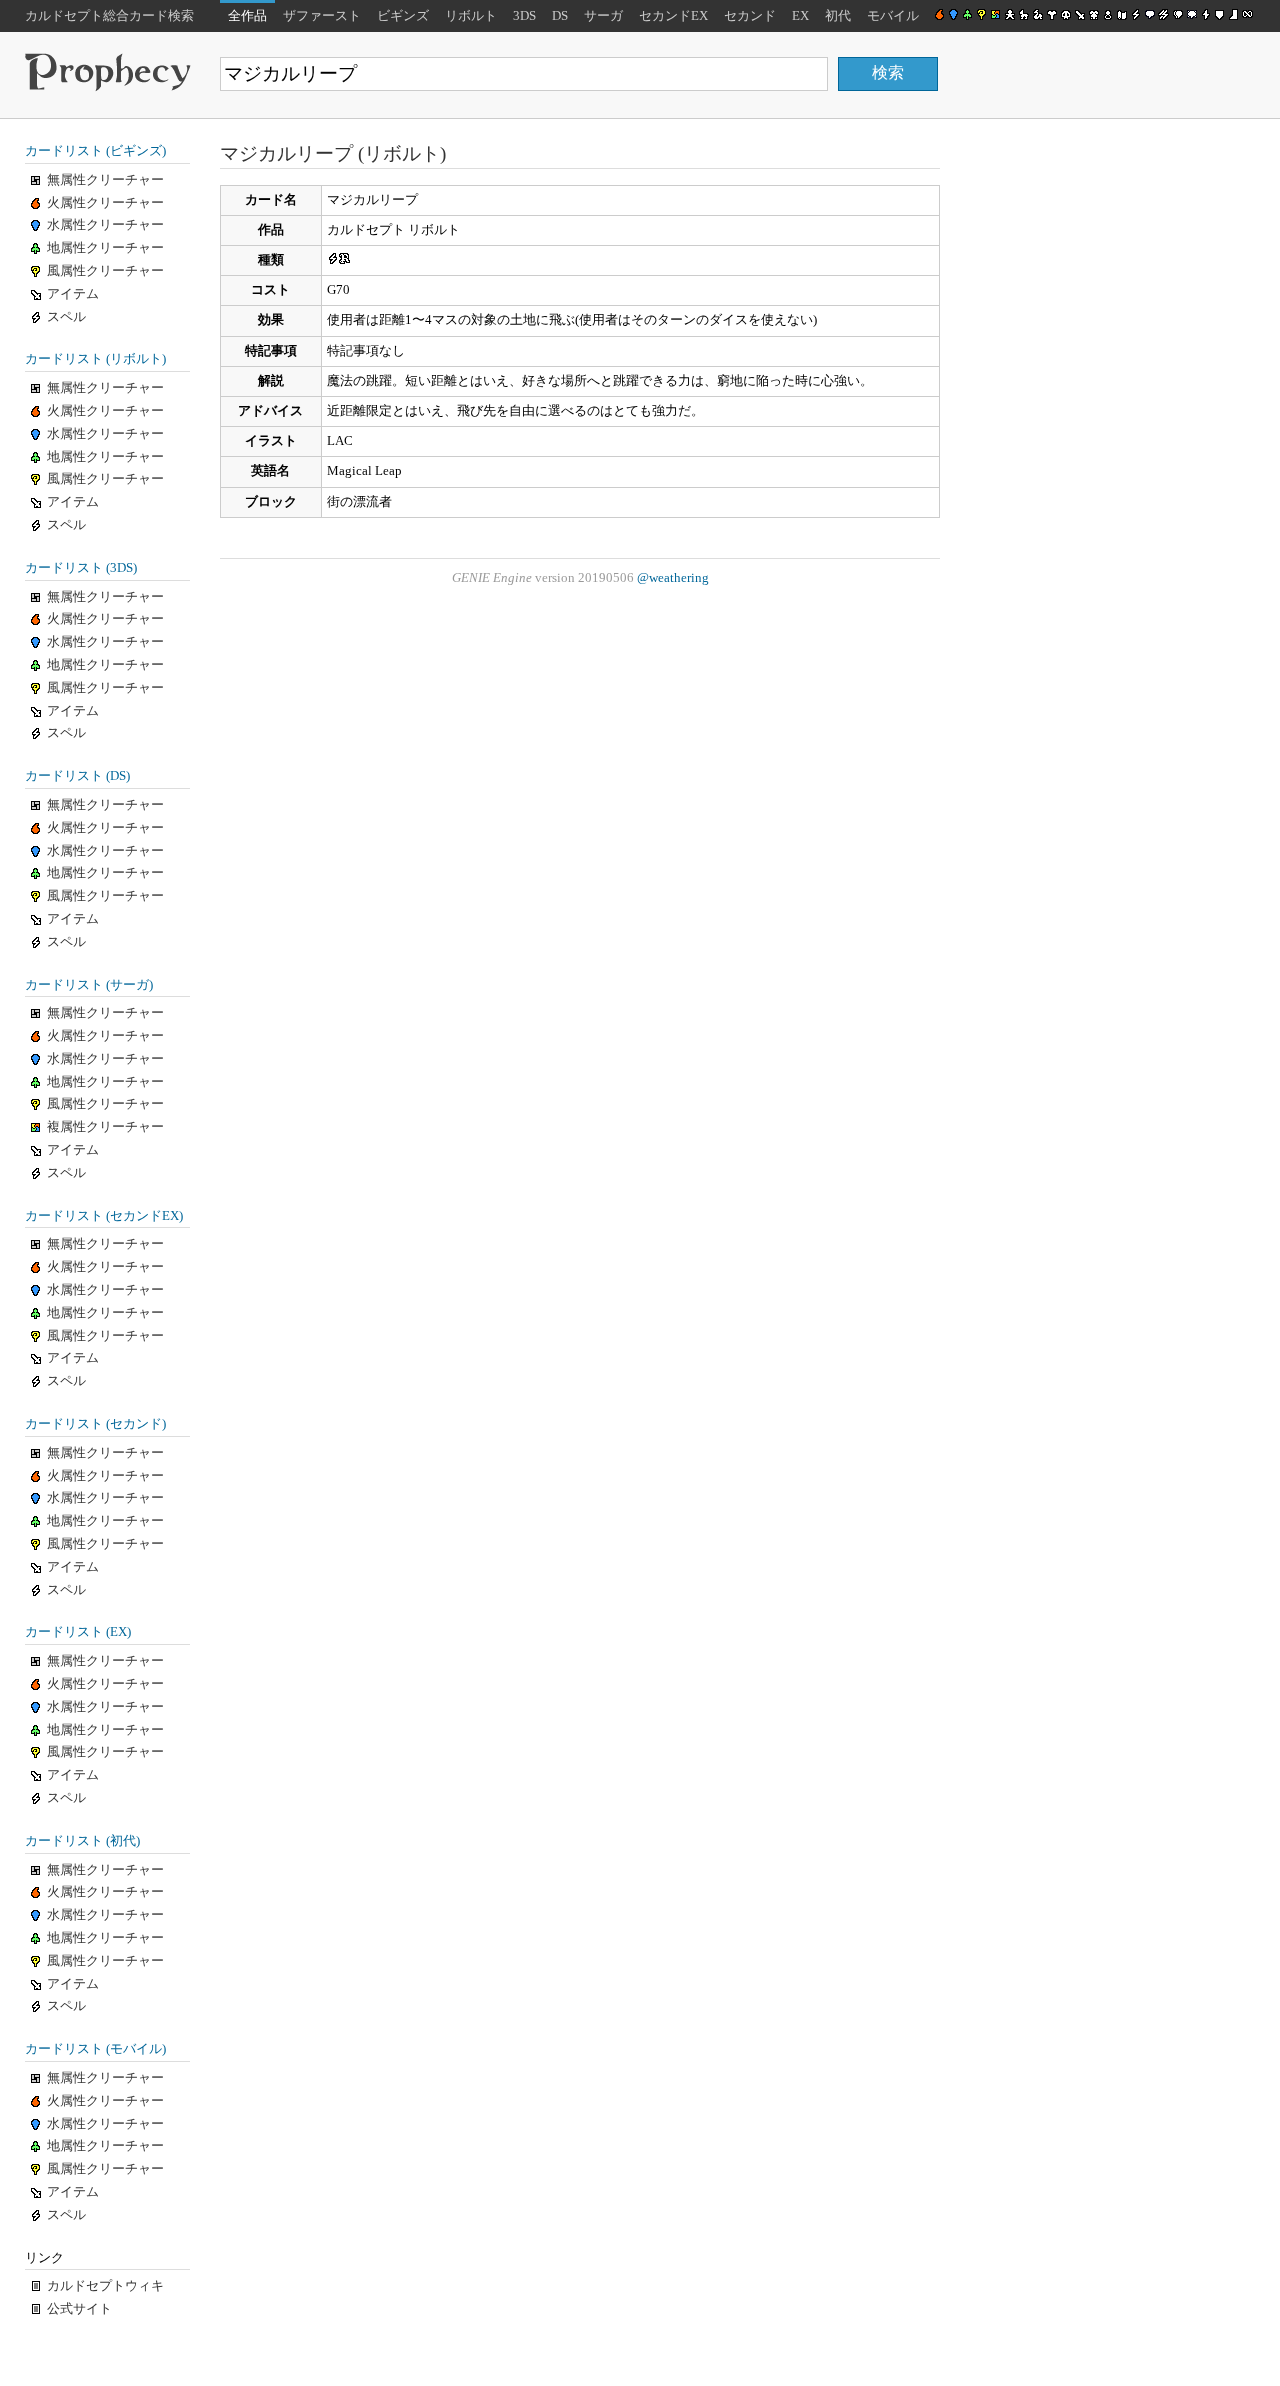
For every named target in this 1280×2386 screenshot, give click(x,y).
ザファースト (322, 16)
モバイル (893, 16)
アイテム (73, 294)
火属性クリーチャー (105, 203)
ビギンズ (403, 16)
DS (560, 16)
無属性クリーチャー (105, 180)
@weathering (673, 578)
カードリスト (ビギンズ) (95, 151)
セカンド (750, 16)
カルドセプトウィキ (105, 2286)
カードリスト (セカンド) (95, 1424)
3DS (524, 16)
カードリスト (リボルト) (95, 359)
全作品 (247, 16)
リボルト (471, 16)
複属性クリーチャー (105, 1127)
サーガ (603, 16)
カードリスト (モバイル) (95, 2049)
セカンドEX (673, 16)
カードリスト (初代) (82, 1841)
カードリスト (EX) (78, 1632)
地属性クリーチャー (105, 248)
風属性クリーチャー (105, 271)
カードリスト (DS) (77, 776)
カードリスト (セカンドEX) (104, 1216)
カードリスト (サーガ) (89, 985)
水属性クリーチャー (105, 225)
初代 (838, 16)
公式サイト (79, 2309)
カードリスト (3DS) (81, 568)
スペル (66, 317)
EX (800, 16)
